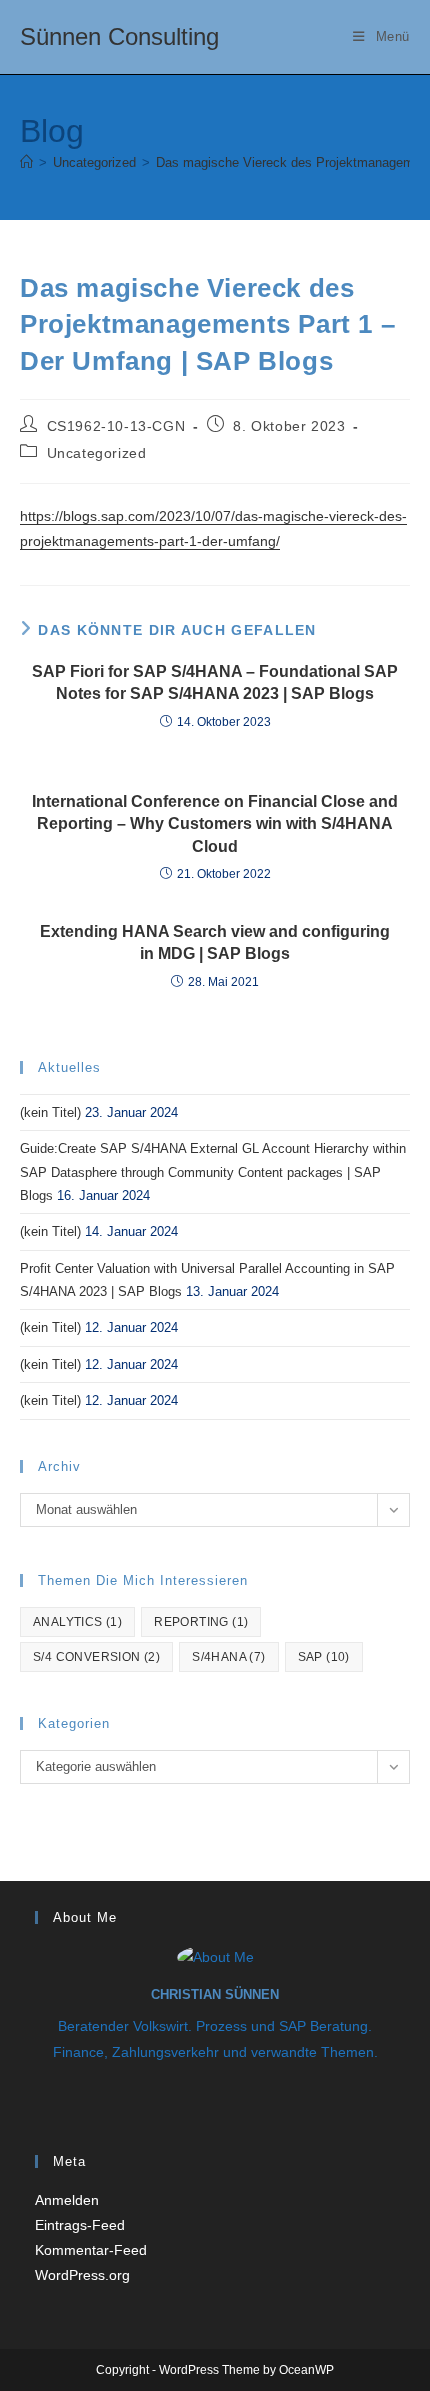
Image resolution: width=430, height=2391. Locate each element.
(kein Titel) (50, 1112)
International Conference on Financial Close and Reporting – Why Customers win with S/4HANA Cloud (215, 824)
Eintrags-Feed (80, 2225)
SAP (324, 1657)
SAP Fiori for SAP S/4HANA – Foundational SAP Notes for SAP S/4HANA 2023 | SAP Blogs (215, 682)
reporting (201, 1622)
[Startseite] (26, 162)
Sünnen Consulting (119, 36)
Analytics (77, 1622)
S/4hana (228, 1657)
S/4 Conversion (96, 1657)
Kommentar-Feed (91, 2250)
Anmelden (67, 2200)
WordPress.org (82, 2275)
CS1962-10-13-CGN (116, 426)
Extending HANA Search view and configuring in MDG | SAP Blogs (215, 942)
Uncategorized (97, 453)
